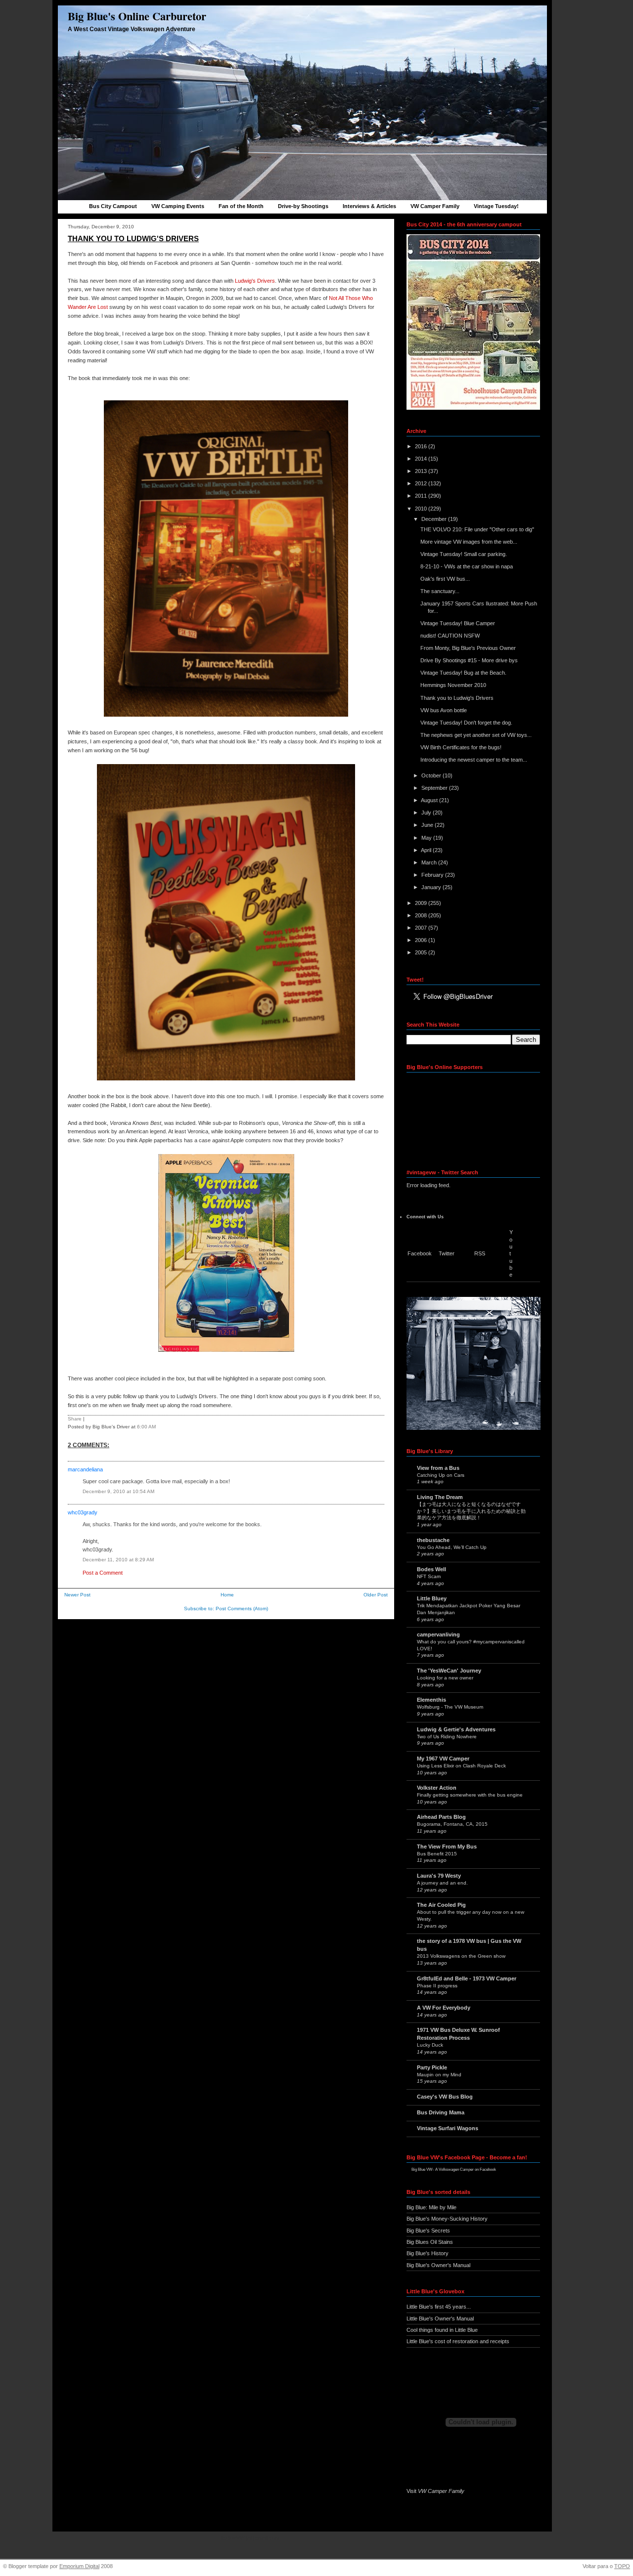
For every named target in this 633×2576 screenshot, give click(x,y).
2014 (422, 459)
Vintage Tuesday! (496, 206)
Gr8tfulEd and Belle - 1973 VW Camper (467, 1978)
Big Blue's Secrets (428, 2231)
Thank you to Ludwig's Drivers (133, 238)
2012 (422, 483)
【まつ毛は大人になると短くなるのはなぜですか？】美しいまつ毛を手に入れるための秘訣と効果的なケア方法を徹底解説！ (471, 1511)
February (433, 875)
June (428, 825)
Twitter (447, 1253)
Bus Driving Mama (441, 2112)
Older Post (376, 1595)
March (430, 862)
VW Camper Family (435, 206)
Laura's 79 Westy (439, 1876)
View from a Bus (438, 1468)
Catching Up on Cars (441, 1475)
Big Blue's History (428, 2253)
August (430, 800)
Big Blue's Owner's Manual (438, 2265)
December (435, 519)
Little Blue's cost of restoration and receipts (458, 2341)
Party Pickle (432, 2067)
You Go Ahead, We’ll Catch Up (452, 1547)
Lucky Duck (430, 2045)
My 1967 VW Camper (443, 1759)
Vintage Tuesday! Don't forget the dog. (466, 723)
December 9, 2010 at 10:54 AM (118, 1491)
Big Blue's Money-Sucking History (447, 2219)
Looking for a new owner (445, 1678)
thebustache (433, 1540)
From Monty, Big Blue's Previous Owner (468, 648)
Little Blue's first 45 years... (439, 2307)
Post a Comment (103, 1573)
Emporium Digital (79, 2566)
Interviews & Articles (369, 206)
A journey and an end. (442, 1883)
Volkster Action (437, 1788)
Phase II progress (437, 1986)
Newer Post (77, 1595)
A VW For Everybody (444, 2008)
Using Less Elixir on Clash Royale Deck (461, 1766)
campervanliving (438, 1634)
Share (75, 1419)
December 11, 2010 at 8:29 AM (118, 1560)
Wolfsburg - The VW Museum (450, 1707)
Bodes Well (431, 1569)
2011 (422, 496)
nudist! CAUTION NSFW (450, 636)
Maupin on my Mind (439, 2075)
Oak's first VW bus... (445, 579)
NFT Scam (429, 1576)
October (432, 775)
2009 (422, 903)
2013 (422, 471)
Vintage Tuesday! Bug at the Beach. (463, 673)
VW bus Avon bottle (444, 710)
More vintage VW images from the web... (469, 542)
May (427, 838)
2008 (422, 915)
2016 (422, 446)
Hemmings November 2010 (453, 685)
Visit (435, 2491)
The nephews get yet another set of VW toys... (476, 735)
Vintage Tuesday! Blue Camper (458, 623)
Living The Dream (440, 1497)
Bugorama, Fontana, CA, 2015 (452, 1824)
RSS (480, 1253)
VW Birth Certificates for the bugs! (461, 747)
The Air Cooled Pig (441, 1905)
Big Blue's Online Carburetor (137, 16)
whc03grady (83, 1512)
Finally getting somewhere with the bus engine (470, 1795)
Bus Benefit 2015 (437, 1854)
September (435, 788)
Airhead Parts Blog (441, 1817)
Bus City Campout (113, 206)
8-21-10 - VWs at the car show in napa (467, 566)
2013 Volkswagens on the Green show (461, 1956)
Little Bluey (432, 1598)
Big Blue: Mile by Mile (431, 2207)
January (432, 887)
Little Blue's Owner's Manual (440, 2318)
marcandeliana (85, 1469)
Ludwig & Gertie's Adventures (456, 1729)
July (427, 813)
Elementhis (431, 1700)
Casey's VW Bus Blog (445, 2097)
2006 (422, 940)
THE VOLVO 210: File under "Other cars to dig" (477, 529)
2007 (422, 928)
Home (227, 1595)
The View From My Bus (447, 1846)
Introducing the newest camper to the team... (474, 760)
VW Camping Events (178, 206)
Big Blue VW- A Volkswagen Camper (443, 2169)
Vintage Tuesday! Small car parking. (464, 554)
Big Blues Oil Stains (430, 2242)
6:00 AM (146, 1427)
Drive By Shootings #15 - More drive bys (469, 660)
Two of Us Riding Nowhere (447, 1737)
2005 (422, 952)
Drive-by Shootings (303, 206)
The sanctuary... (440, 591)
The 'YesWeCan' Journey (449, 1671)
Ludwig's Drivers (255, 281)
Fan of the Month (241, 206)
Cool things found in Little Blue (442, 2330)
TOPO (622, 2566)
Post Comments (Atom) (242, 1609)
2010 (422, 509)
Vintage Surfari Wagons (448, 2128)
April (427, 850)
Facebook (420, 1253)
